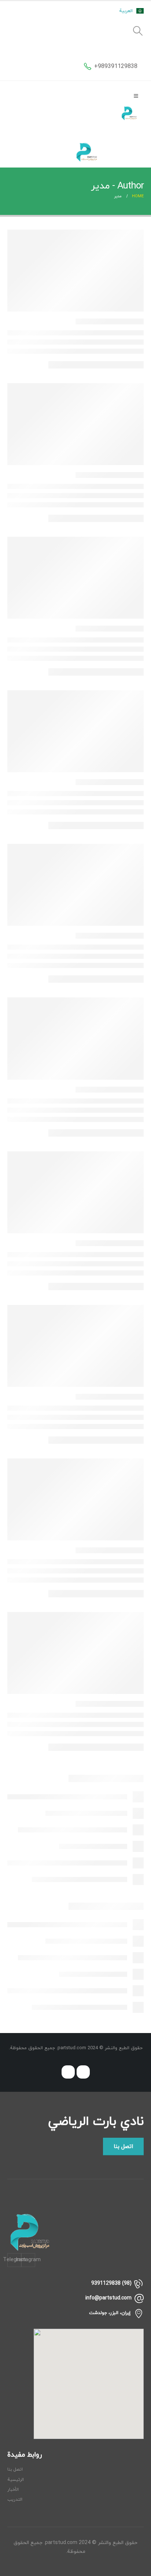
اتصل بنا (15, 2469)
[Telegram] (68, 2072)
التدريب (15, 2500)
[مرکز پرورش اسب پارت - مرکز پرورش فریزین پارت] (129, 113)
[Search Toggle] (138, 31)
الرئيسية (16, 2480)
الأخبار (13, 2490)
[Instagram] (83, 2072)
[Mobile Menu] (136, 96)
